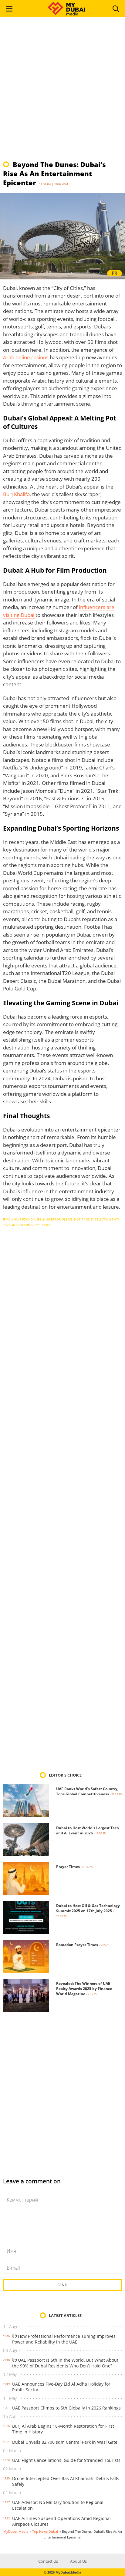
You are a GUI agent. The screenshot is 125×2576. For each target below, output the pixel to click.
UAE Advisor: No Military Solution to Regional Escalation (58, 2505)
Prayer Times (68, 1867)
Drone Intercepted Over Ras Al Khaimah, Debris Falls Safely (66, 2481)
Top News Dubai (45, 2531)
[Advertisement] (62, 91)
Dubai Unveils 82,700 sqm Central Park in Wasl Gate (65, 2442)
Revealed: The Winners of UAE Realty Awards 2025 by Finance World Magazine (84, 1989)
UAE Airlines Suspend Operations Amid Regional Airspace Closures (61, 2521)
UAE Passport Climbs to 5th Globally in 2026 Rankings (66, 2408)
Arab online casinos (26, 357)
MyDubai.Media (16, 2531)
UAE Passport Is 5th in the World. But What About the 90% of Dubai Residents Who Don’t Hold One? (65, 2363)
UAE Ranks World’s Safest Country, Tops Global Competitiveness (87, 1791)
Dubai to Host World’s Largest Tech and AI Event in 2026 (88, 1830)
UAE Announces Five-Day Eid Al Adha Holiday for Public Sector (61, 2387)
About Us (78, 2561)
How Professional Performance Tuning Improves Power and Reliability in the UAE (64, 2339)
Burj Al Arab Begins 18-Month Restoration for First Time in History (63, 2429)
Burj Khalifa (16, 494)
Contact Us (48, 2561)
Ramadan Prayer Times (77, 1945)
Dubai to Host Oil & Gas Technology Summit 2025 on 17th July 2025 (88, 1908)
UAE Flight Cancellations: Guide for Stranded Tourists (66, 2460)
